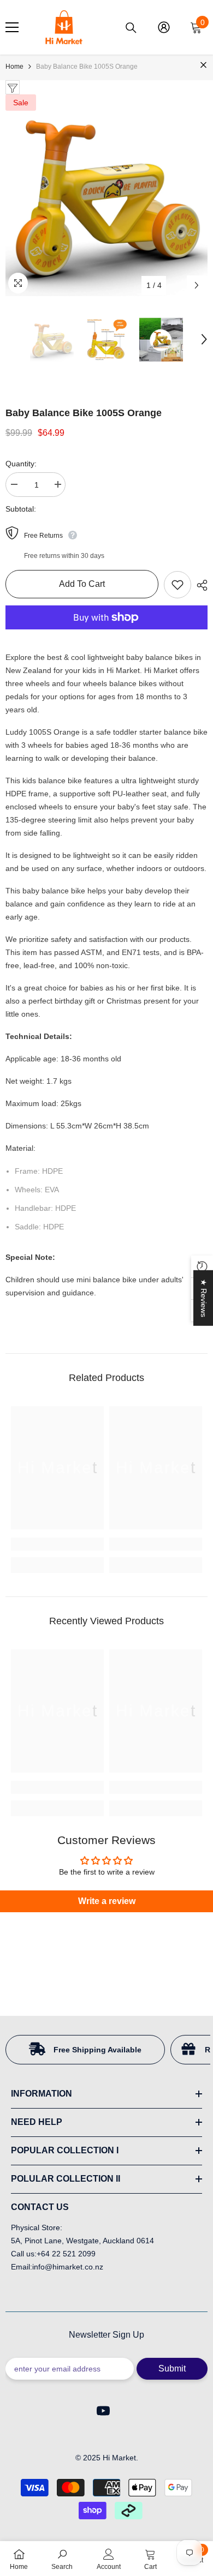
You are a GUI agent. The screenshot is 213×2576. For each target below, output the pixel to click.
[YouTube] (103, 2411)
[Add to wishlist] (177, 585)
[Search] (131, 28)
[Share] (199, 585)
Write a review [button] (107, 1901)
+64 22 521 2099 (66, 2254)
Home (14, 67)
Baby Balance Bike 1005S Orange (84, 413)
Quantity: (21, 464)
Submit (172, 2368)
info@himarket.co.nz (68, 2267)
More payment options (106, 636)
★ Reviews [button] (204, 1298)
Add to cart (82, 584)
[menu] (12, 27)
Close (203, 65)
